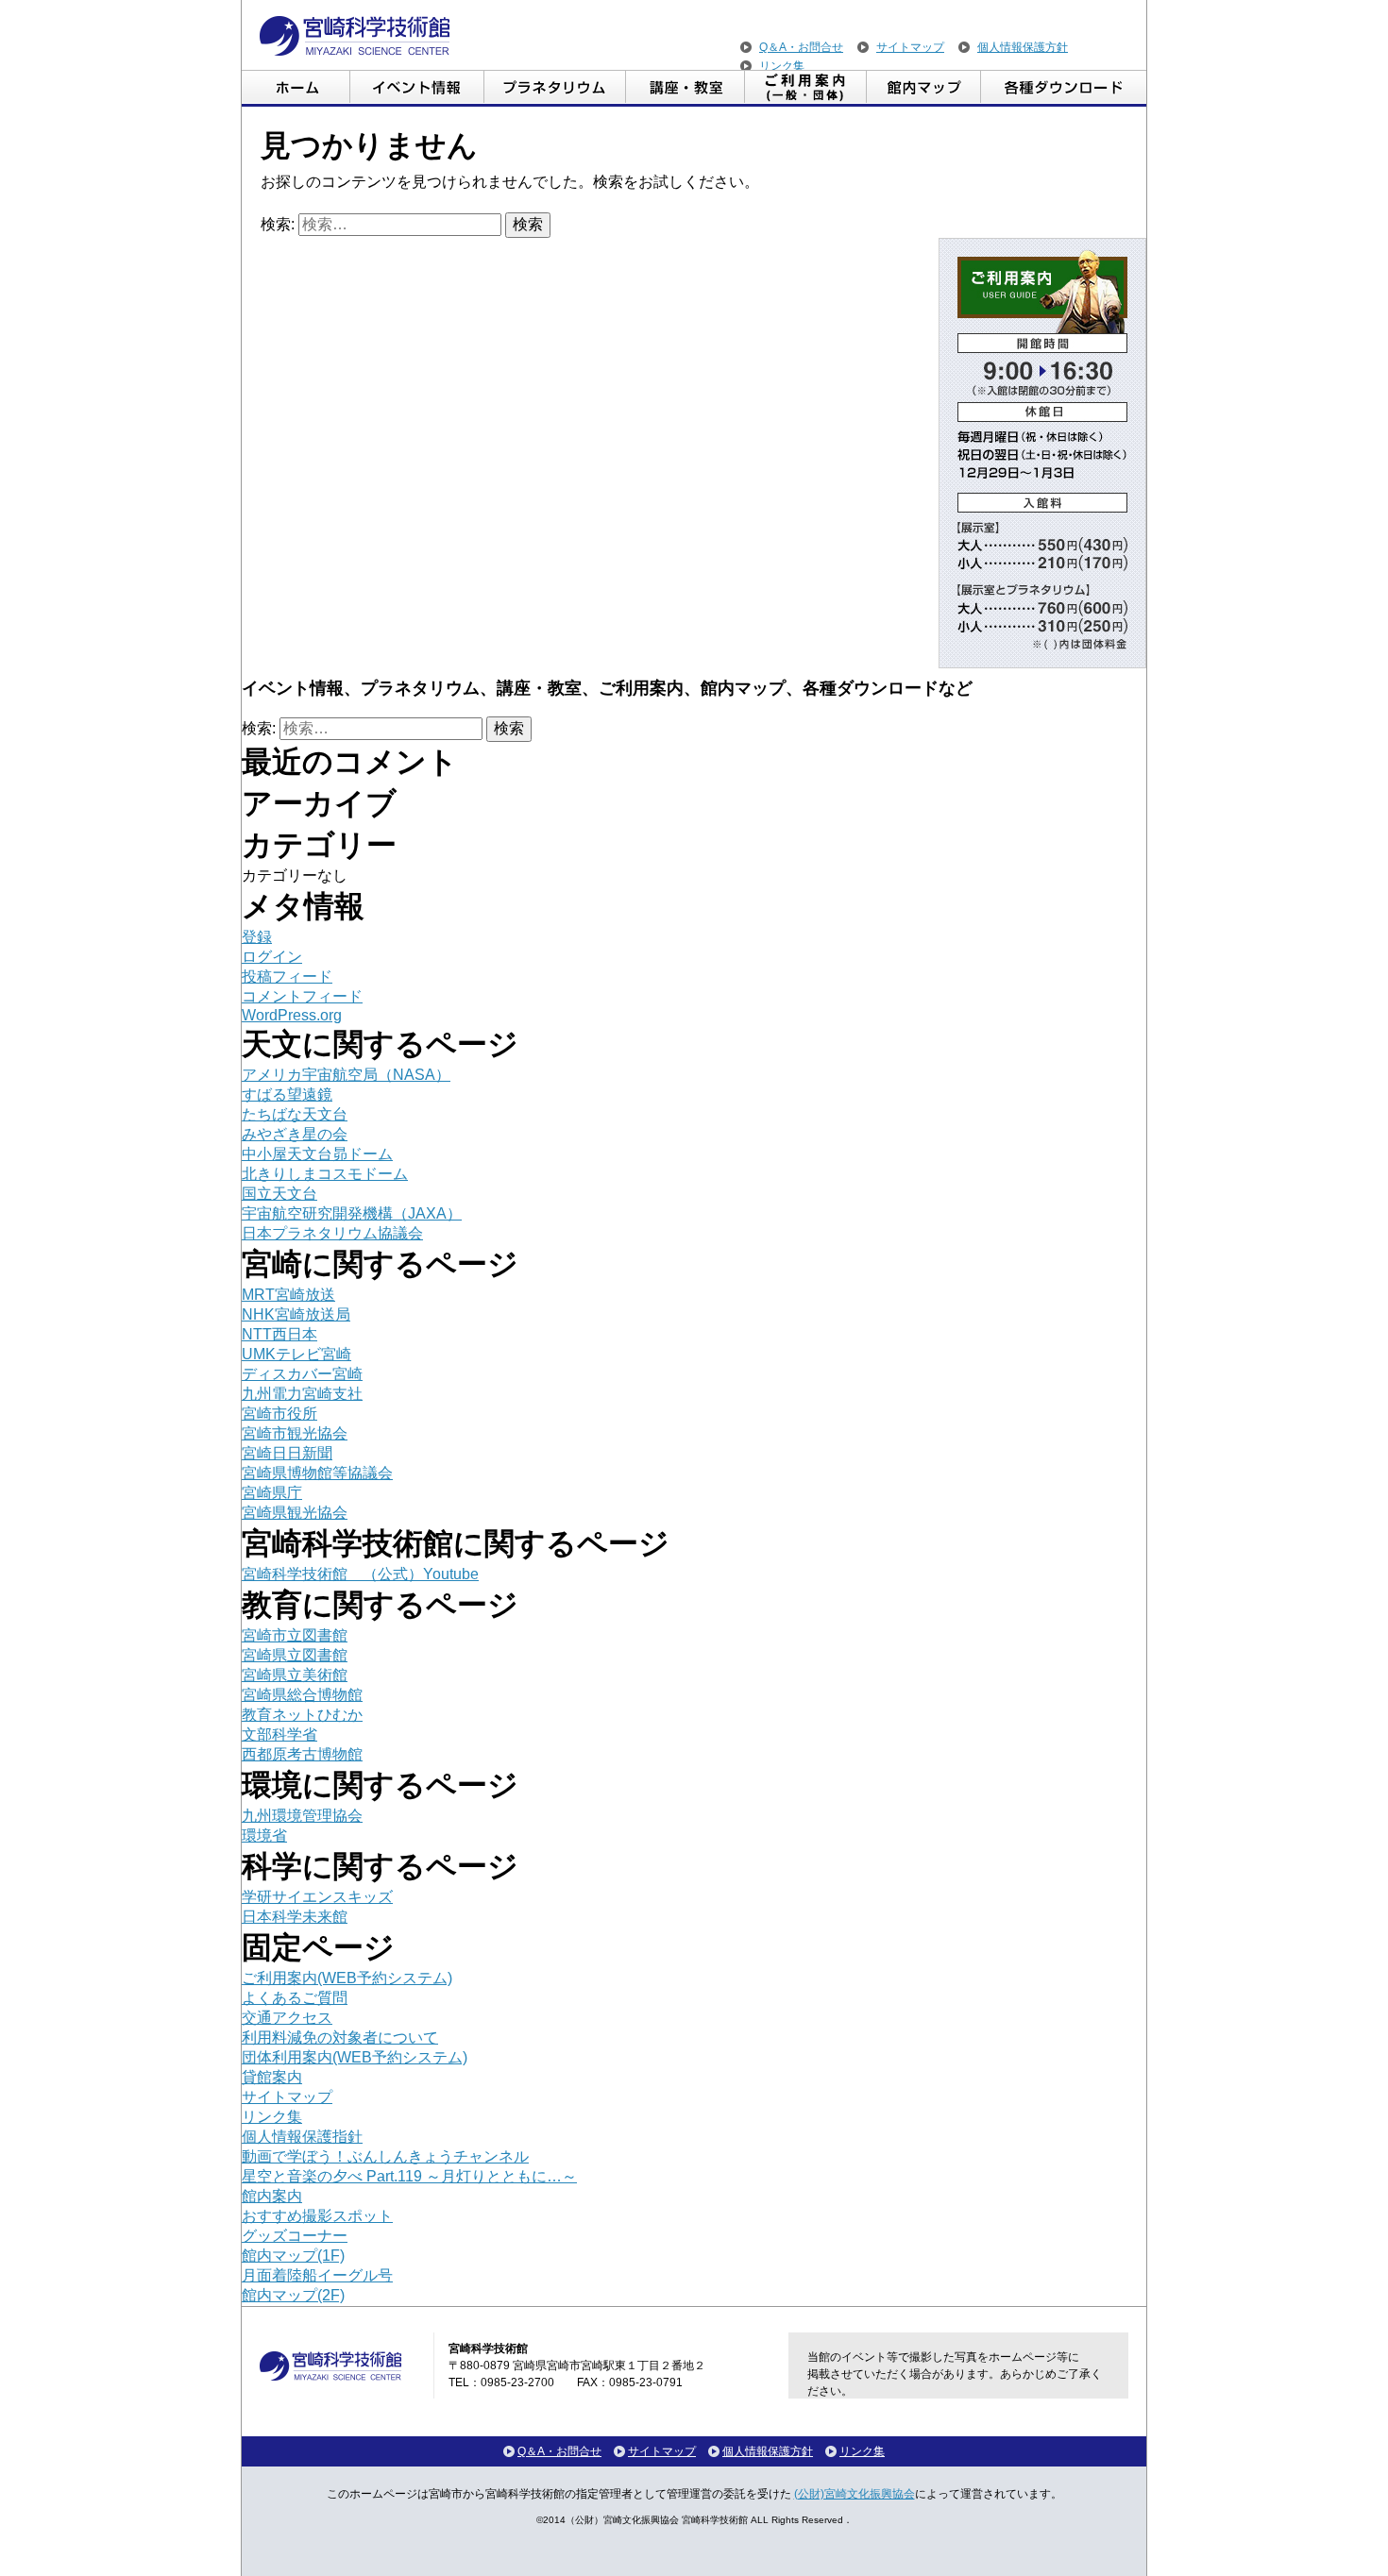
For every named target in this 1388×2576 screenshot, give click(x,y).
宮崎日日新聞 (287, 1453)
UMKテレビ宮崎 (296, 1354)
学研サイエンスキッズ (317, 1897)
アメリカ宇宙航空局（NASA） (346, 1075)
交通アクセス (287, 2018)
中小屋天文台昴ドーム (317, 1154)
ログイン (272, 957)
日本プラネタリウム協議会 (332, 1233)
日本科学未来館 (295, 1917)
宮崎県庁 (272, 1493)
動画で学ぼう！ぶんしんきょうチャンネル (385, 2156)
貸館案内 (272, 2077)
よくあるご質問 (295, 1998)
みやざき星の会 (295, 1134)
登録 (257, 937)
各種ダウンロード (1064, 88)
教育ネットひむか (302, 1715)
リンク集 (782, 66)
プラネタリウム (555, 88)
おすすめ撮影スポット (317, 2216)
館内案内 (272, 2196)
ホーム (296, 88)
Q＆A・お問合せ (801, 47)
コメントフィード (302, 996)
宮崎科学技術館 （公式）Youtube (360, 1574)
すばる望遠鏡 (287, 1094)
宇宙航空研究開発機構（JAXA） (352, 1213)
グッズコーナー (295, 2236)
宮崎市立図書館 (295, 1635)
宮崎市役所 (279, 1414)
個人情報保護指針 (302, 2137)
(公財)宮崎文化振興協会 (855, 2494)
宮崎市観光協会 (295, 1433)
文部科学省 (279, 1734)
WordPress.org (292, 1015)
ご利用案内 (806, 88)
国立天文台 (279, 1194)
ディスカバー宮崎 (302, 1374)
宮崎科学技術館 (355, 36)
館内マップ (924, 88)
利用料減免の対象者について (340, 2037)
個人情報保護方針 (1023, 47)
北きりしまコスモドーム (325, 1174)
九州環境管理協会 (302, 1816)
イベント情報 (417, 88)
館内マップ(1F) (293, 2256)
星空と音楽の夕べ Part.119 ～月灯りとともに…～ (409, 2176)
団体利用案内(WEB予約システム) (355, 2057)
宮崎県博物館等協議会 (317, 1473)
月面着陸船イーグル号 (317, 2275)
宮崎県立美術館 (295, 1675)
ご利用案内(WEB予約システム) (347, 1978)
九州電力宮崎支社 (302, 1394)
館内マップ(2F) (293, 2295)
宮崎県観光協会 (295, 1513)
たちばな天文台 (295, 1114)
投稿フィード (287, 977)
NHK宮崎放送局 (296, 1314)
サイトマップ (910, 47)
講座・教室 (686, 88)
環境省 (264, 1835)
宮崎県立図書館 (295, 1655)
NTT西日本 (279, 1334)
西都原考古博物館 (302, 1754)
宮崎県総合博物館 (302, 1695)
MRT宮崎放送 (288, 1295)
